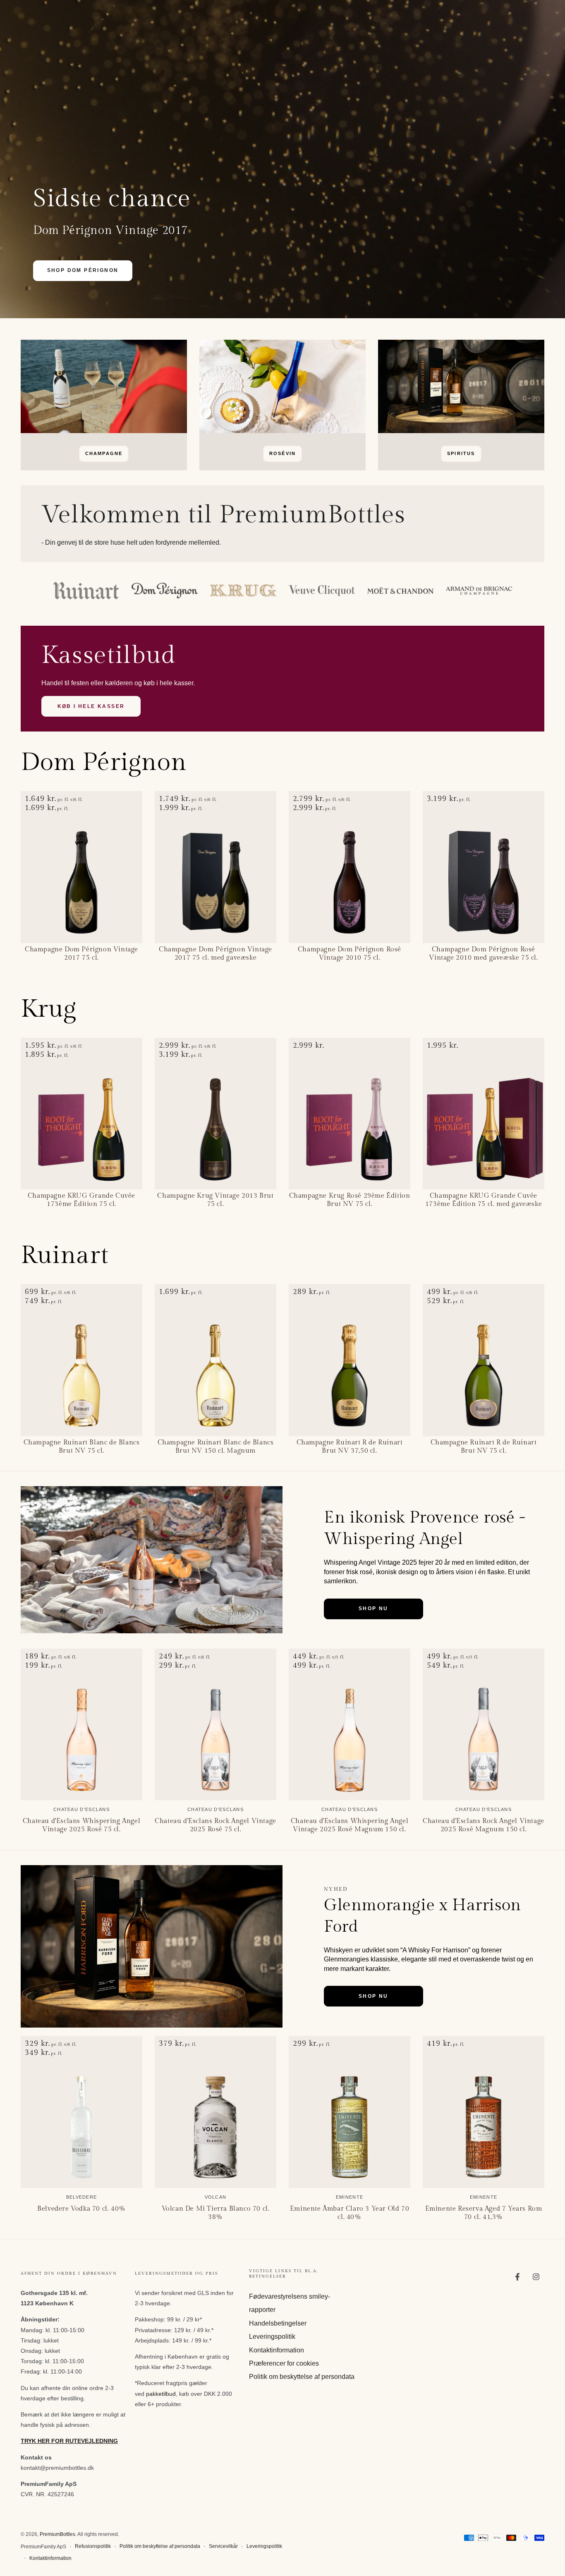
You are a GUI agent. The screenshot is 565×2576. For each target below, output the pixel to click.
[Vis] (104, 386)
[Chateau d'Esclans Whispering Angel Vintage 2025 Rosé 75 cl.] (81, 1725)
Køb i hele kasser (91, 706)
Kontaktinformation (277, 2350)
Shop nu (373, 1609)
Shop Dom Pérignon (83, 270)
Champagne (104, 453)
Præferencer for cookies (284, 2363)
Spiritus (461, 453)
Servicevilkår (223, 2546)
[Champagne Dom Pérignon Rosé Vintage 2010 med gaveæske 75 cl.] (484, 867)
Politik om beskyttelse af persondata (302, 2377)
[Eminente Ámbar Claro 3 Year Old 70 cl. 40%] (350, 2112)
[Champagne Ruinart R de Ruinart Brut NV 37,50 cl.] (350, 1360)
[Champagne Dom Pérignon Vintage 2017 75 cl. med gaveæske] (215, 867)
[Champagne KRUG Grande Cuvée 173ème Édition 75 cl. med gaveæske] (484, 1114)
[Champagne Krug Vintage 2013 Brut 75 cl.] (215, 1114)
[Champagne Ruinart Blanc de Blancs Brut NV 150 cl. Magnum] (215, 1360)
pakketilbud (161, 2394)
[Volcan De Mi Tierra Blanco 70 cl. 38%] (215, 2112)
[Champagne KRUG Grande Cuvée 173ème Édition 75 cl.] (81, 1114)
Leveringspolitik (272, 2337)
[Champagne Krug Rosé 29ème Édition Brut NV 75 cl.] (350, 1114)
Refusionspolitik (93, 2546)
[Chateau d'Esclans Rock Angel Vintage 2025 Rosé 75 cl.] (215, 1725)
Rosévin (282, 453)
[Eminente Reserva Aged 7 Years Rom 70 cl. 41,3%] (484, 2112)
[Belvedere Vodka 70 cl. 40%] (81, 2112)
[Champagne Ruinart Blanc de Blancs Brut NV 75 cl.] (81, 1360)
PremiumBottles (57, 2534)
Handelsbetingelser (278, 2323)
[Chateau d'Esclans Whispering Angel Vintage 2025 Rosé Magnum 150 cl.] (350, 1725)
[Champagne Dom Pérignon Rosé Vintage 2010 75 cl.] (350, 867)
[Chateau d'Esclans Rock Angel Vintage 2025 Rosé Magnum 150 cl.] (484, 1725)
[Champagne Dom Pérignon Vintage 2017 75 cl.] (81, 867)
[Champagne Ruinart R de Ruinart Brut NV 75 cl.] (484, 1360)
